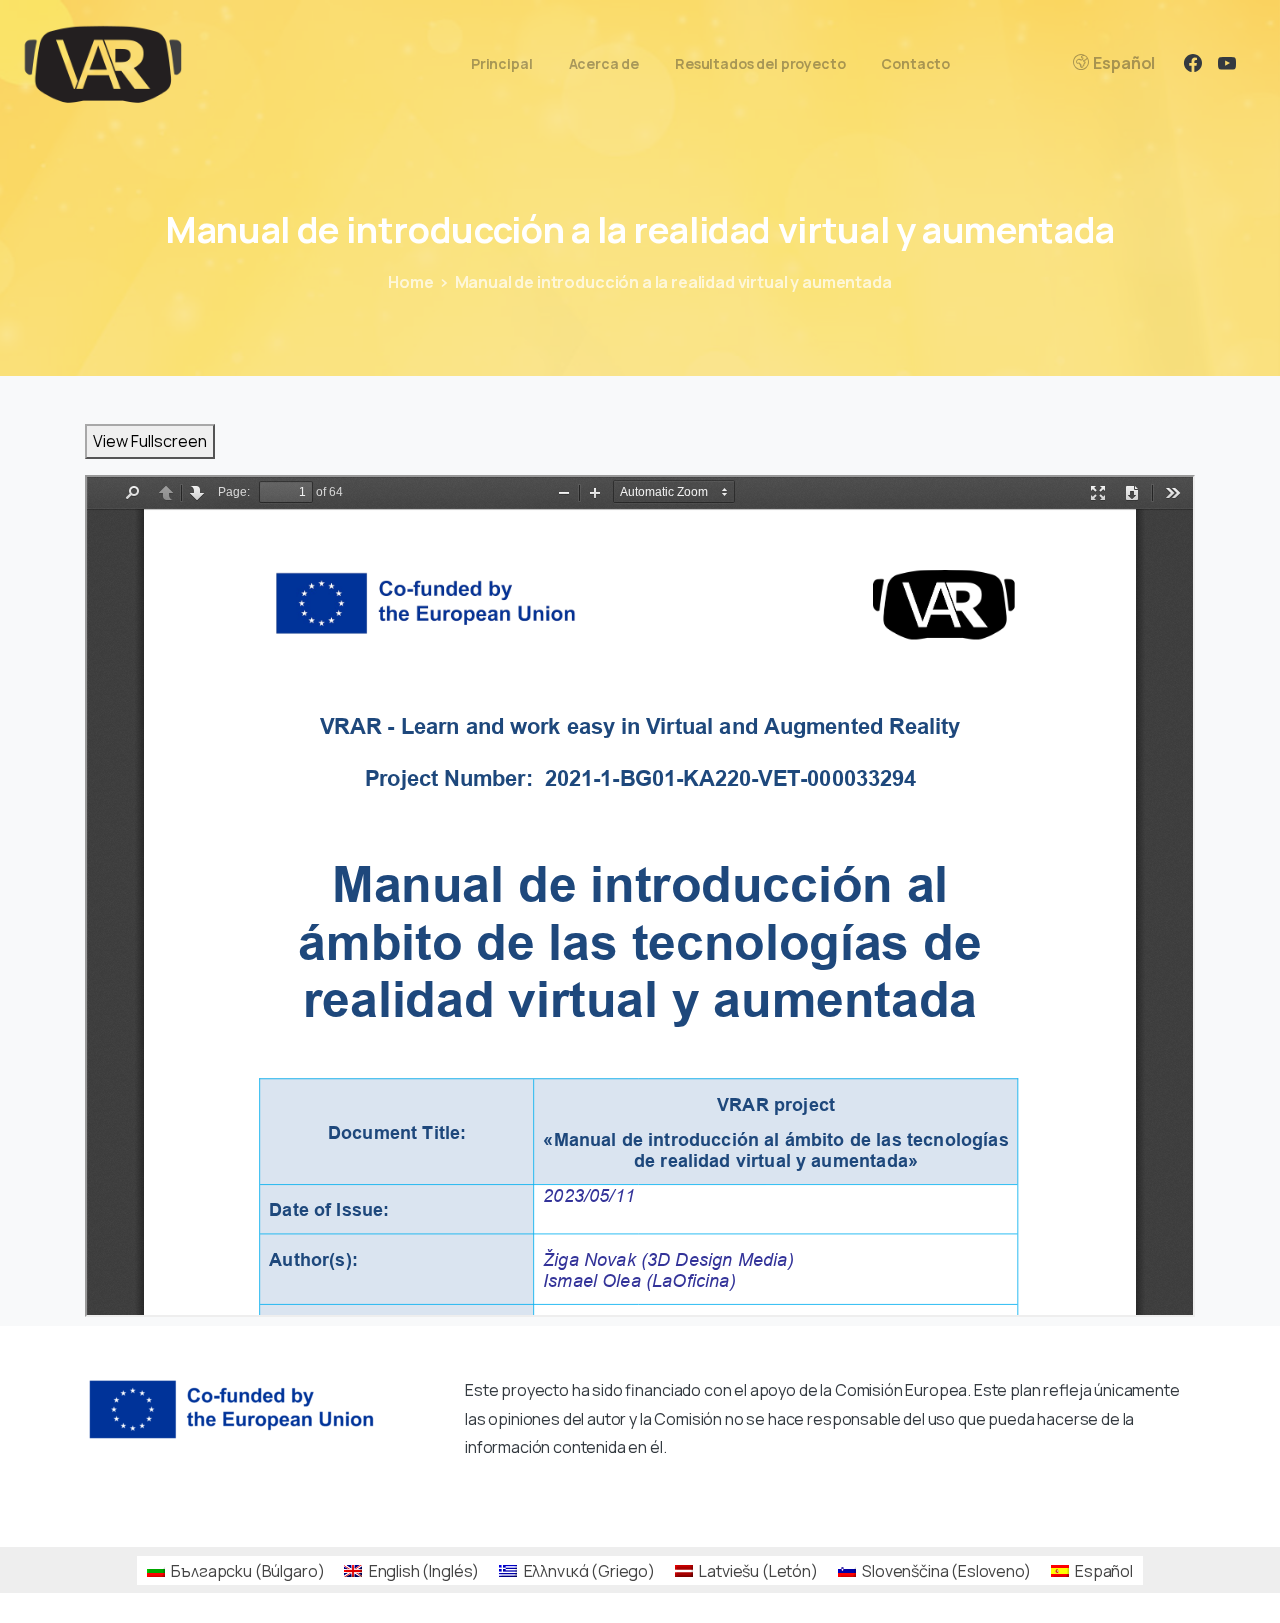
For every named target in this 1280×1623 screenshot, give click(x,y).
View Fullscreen (150, 441)
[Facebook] (1193, 63)
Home (410, 282)
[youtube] (1227, 63)
